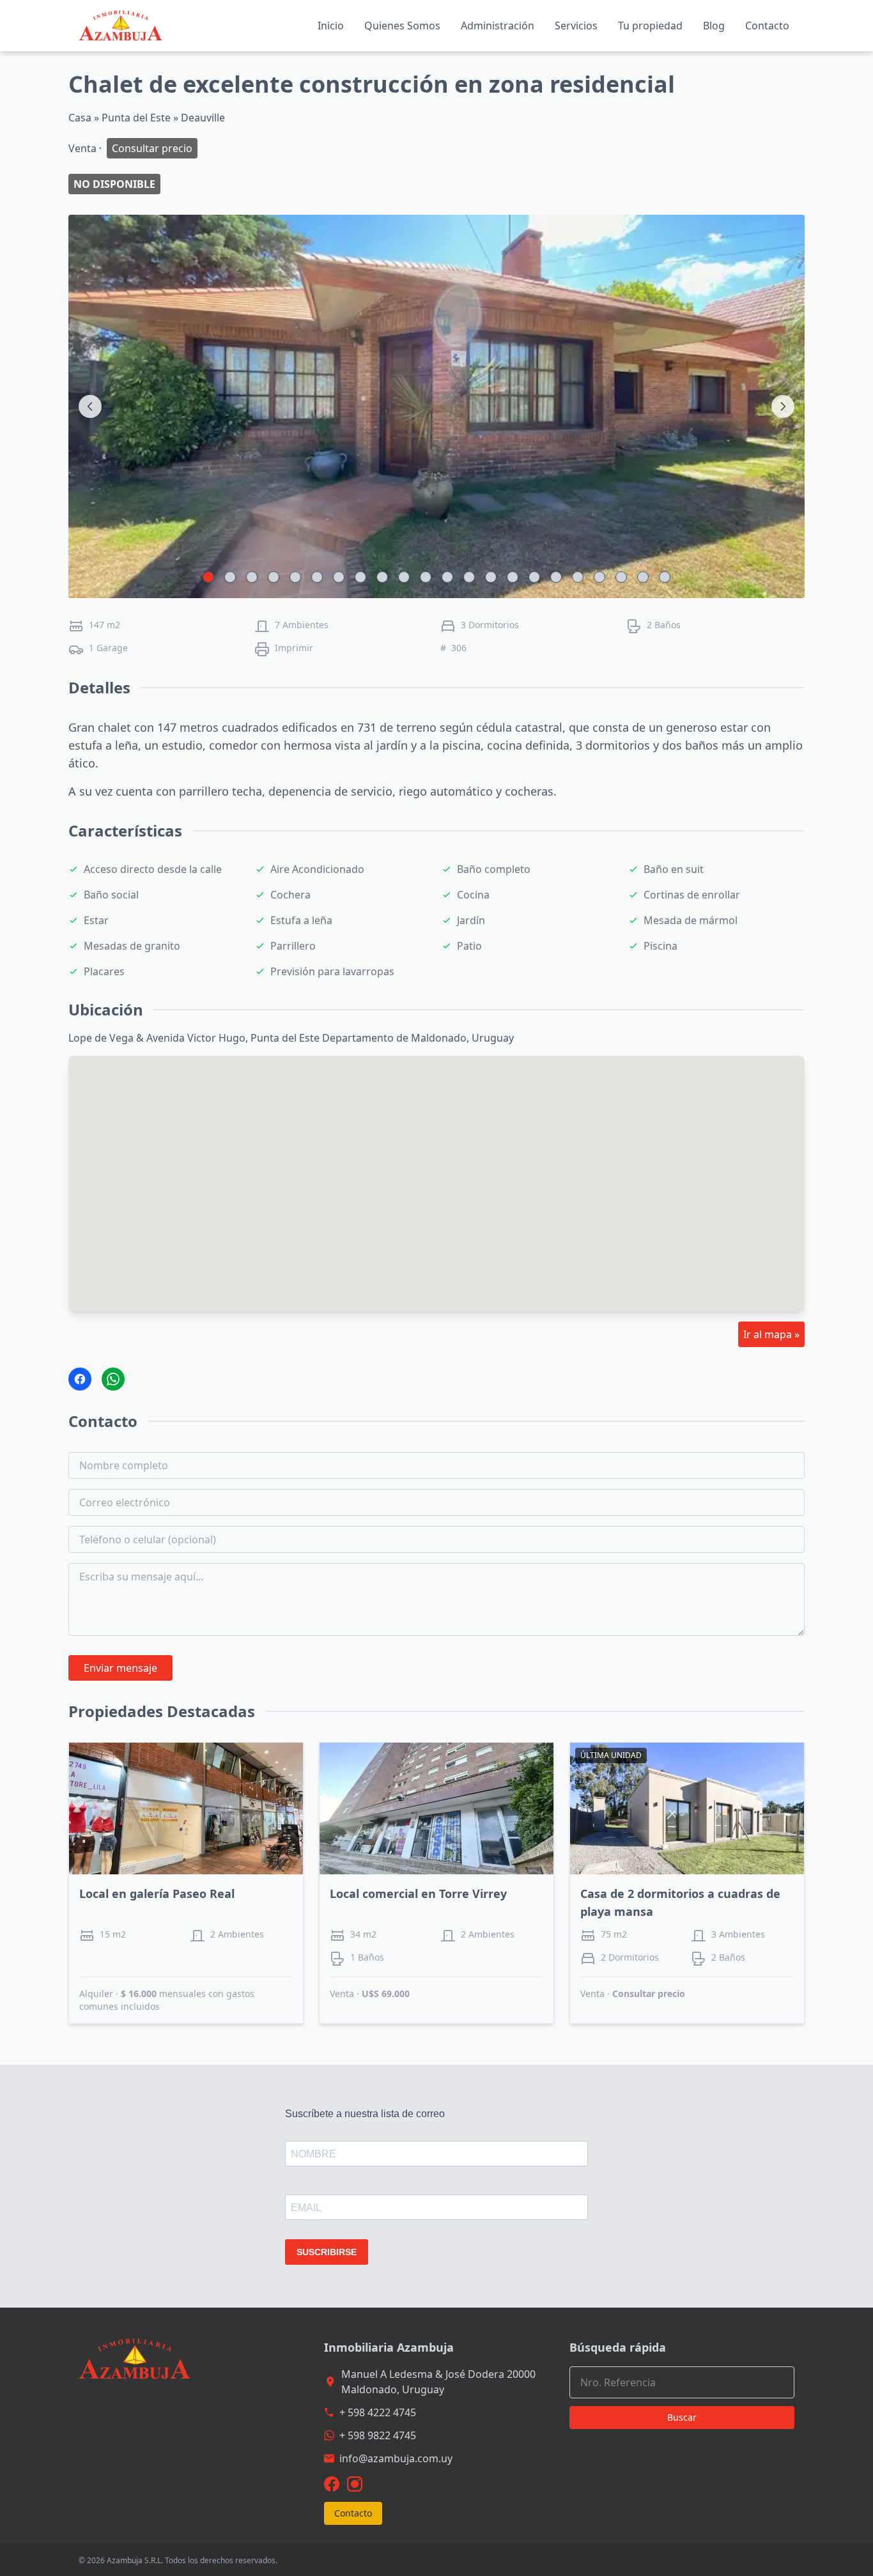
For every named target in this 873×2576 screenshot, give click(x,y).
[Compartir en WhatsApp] (113, 1379)
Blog (714, 26)
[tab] (208, 577)
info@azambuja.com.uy (396, 2458)
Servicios (576, 26)
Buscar (682, 2417)
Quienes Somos (402, 26)
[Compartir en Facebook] (80, 1379)
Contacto (767, 26)
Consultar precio (649, 1994)
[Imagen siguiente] (783, 406)
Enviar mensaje (120, 1668)
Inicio (331, 26)
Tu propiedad (650, 26)
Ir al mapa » (771, 1334)
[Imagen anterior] (90, 406)
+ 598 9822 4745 (378, 2435)
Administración (498, 26)
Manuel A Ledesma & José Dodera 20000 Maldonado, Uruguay (438, 2382)
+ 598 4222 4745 (378, 2412)
